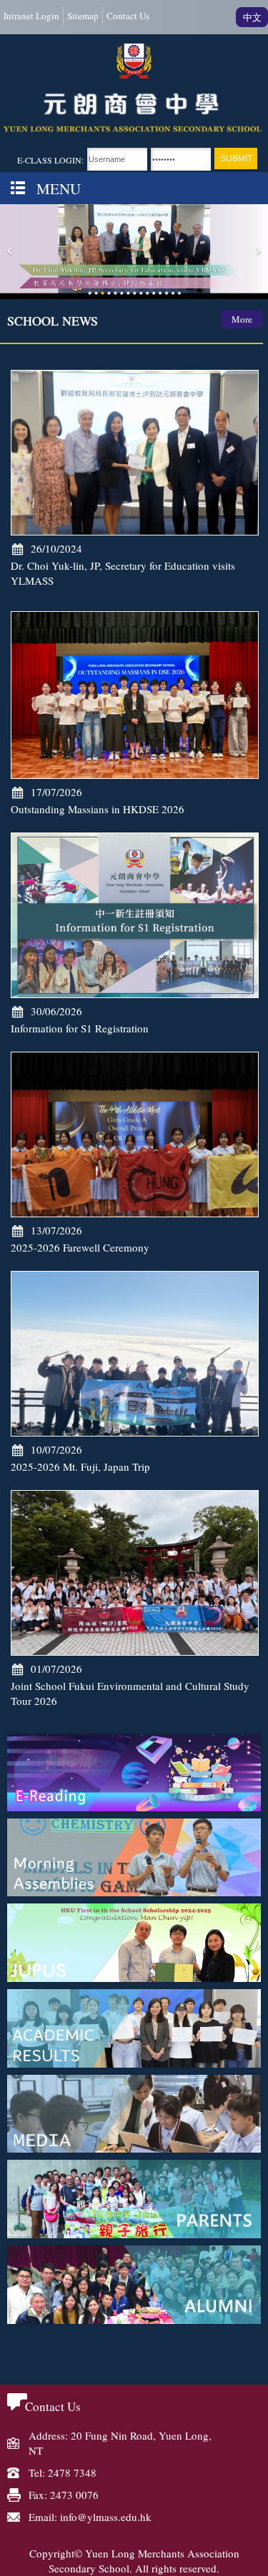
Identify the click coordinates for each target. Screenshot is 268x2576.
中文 (252, 17)
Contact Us (128, 16)
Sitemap (83, 16)
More (242, 319)
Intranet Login (31, 16)
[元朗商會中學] (134, 88)
